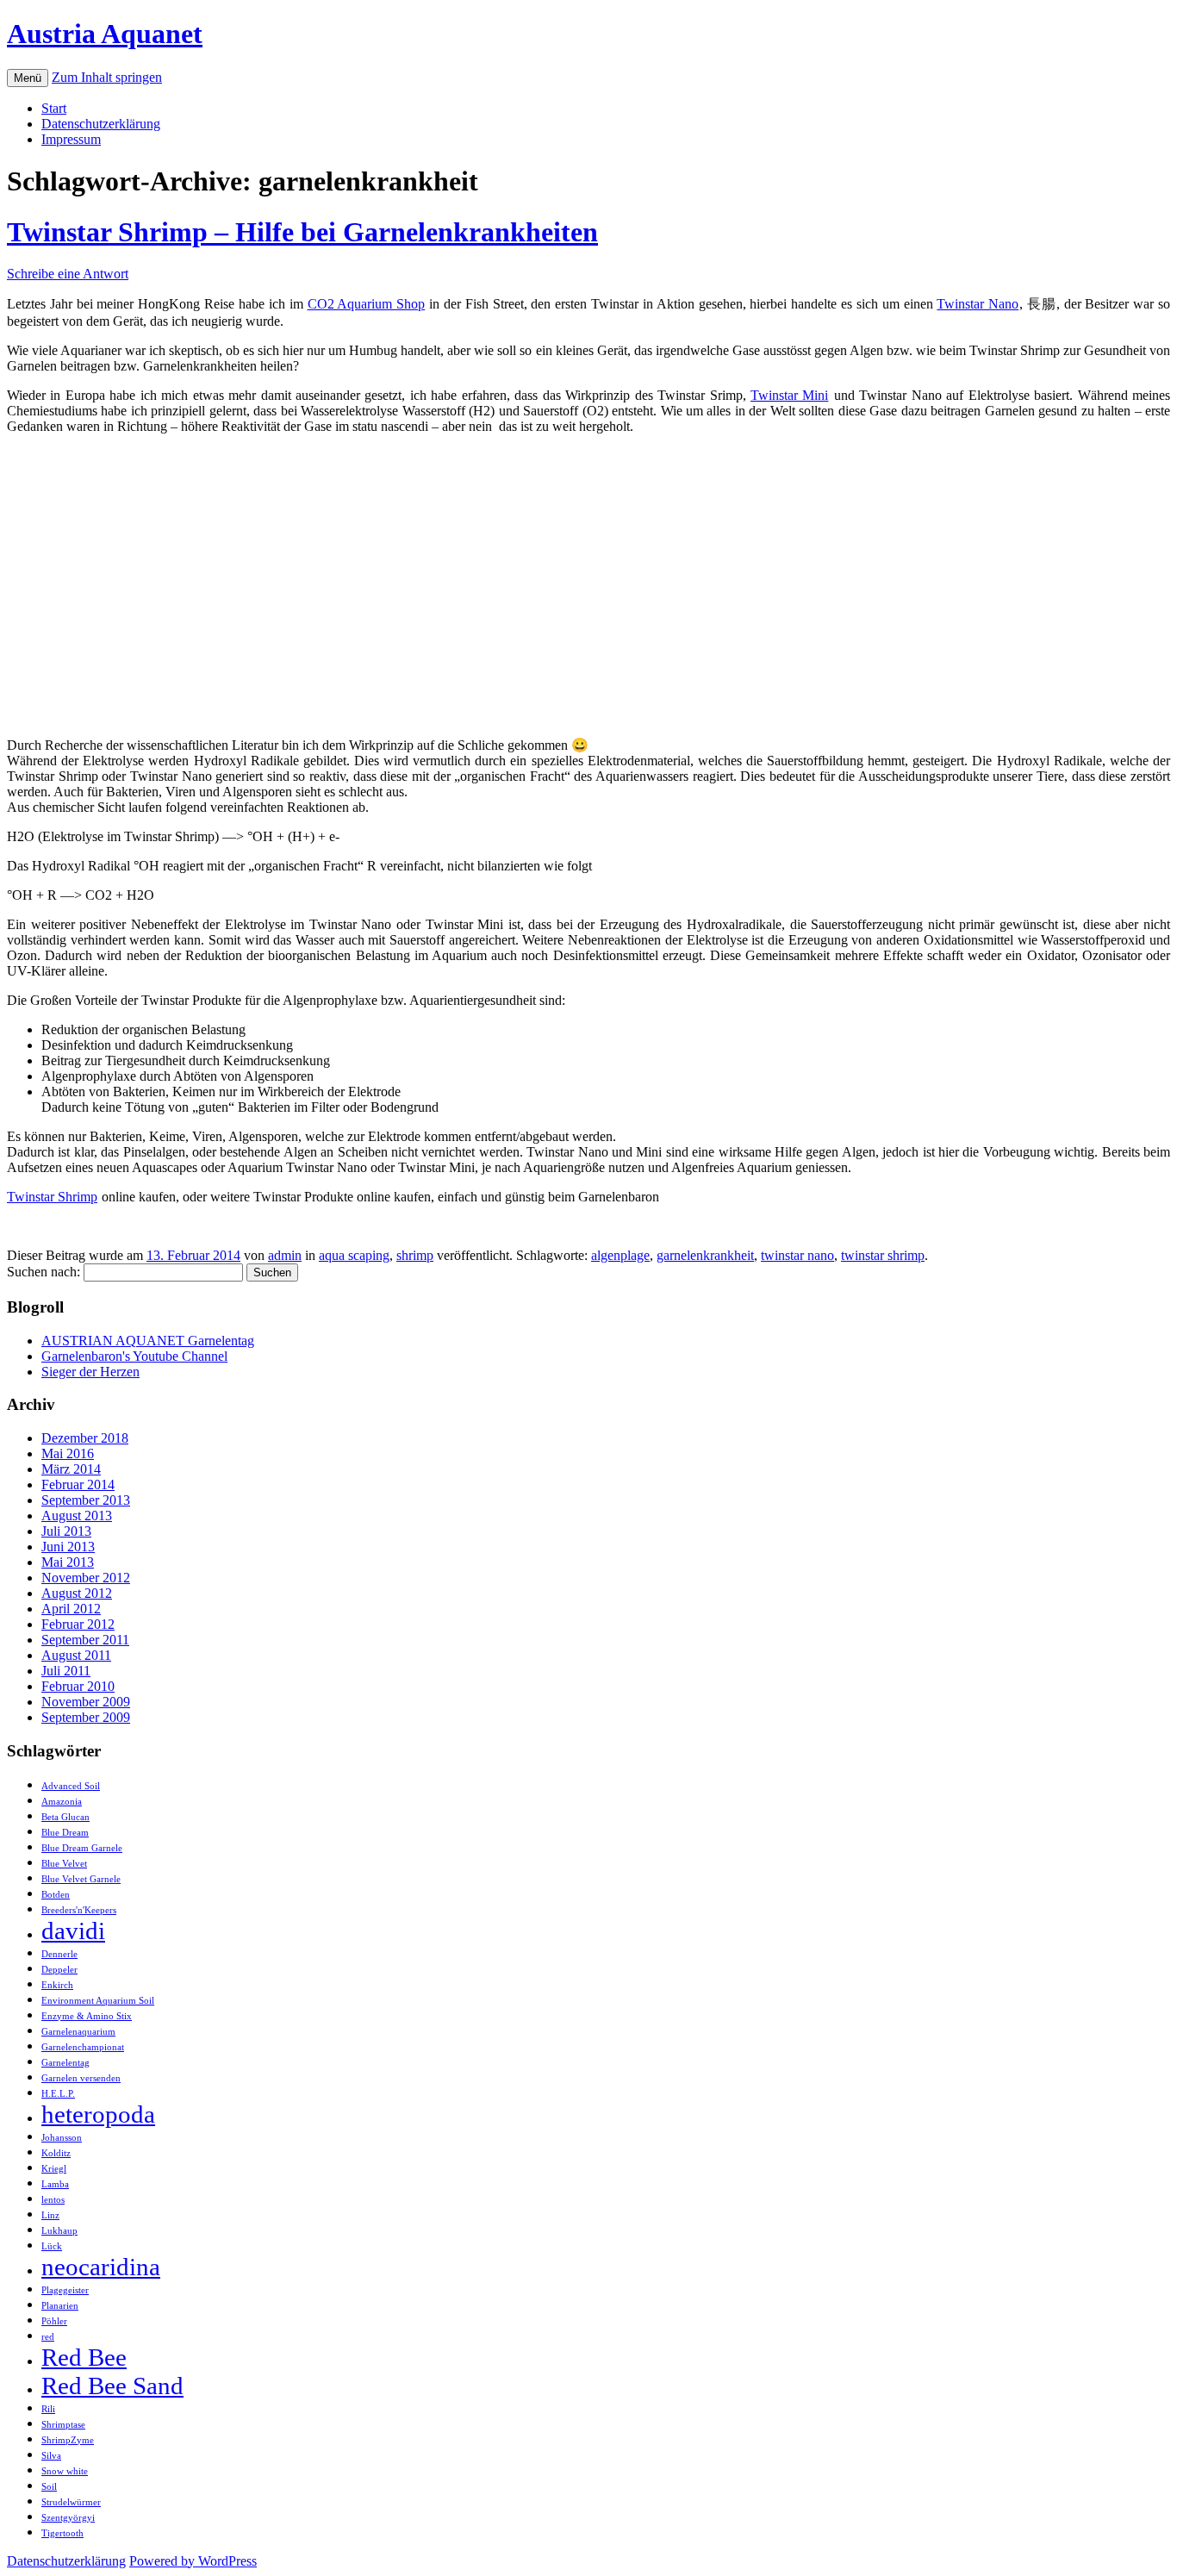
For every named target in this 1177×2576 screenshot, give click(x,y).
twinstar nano (797, 1255)
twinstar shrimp (883, 1255)
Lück (52, 2246)
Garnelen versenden (81, 2078)
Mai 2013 (68, 1562)
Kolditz (56, 2153)
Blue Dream (65, 1833)
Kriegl (54, 2169)
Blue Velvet (64, 1864)
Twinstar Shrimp (52, 1197)
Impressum (71, 139)
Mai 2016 (68, 1453)
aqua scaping (354, 1255)
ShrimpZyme (68, 2440)
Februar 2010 (78, 1686)
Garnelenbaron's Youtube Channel (134, 1356)
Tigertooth (62, 2533)
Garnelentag (65, 2063)
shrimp (415, 1255)
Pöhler (54, 2321)
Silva (51, 2456)
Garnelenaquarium (78, 2032)
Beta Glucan (65, 1817)
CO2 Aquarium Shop (367, 304)
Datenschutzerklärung (101, 124)
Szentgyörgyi (68, 2518)
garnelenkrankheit (705, 1255)
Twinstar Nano (978, 304)
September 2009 (86, 1717)
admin (285, 1255)
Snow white (65, 2471)
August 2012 (77, 1593)
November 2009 (86, 1702)
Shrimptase (63, 2425)
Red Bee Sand (112, 2386)
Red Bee (84, 2357)
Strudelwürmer (71, 2502)
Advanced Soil (71, 1786)
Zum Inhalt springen (107, 77)
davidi (73, 1930)
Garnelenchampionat (83, 2047)
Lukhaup (59, 2231)
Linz (50, 2215)
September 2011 (85, 1640)
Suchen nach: (44, 1272)
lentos (53, 2200)
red (48, 2337)
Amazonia (62, 1802)
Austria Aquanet (105, 34)
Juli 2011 (66, 1671)
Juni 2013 (68, 1547)
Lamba (55, 2184)
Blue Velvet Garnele (81, 1879)
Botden (56, 1895)
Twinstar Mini (789, 395)
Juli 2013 (66, 1531)
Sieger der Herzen (90, 1372)
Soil (49, 2487)
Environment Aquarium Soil (98, 2001)
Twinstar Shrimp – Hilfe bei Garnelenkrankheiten (302, 232)
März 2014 (71, 1469)
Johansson (62, 2138)
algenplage (620, 1255)
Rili (48, 2409)
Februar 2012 (78, 1624)
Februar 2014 (78, 1484)
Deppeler (59, 1970)
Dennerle (59, 1954)
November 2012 (86, 1578)
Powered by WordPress (193, 2561)
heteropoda (98, 2114)
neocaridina (101, 2267)
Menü (28, 78)
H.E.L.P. (58, 2094)
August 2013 (77, 1516)
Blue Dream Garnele (82, 1848)
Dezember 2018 (85, 1438)
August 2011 (76, 1655)
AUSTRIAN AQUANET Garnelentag (148, 1341)
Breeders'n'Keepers (79, 1910)
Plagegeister (65, 2290)
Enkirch (57, 1985)
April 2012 (71, 1609)
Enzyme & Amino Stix (87, 2016)
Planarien (60, 2306)
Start (54, 108)
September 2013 (86, 1500)
